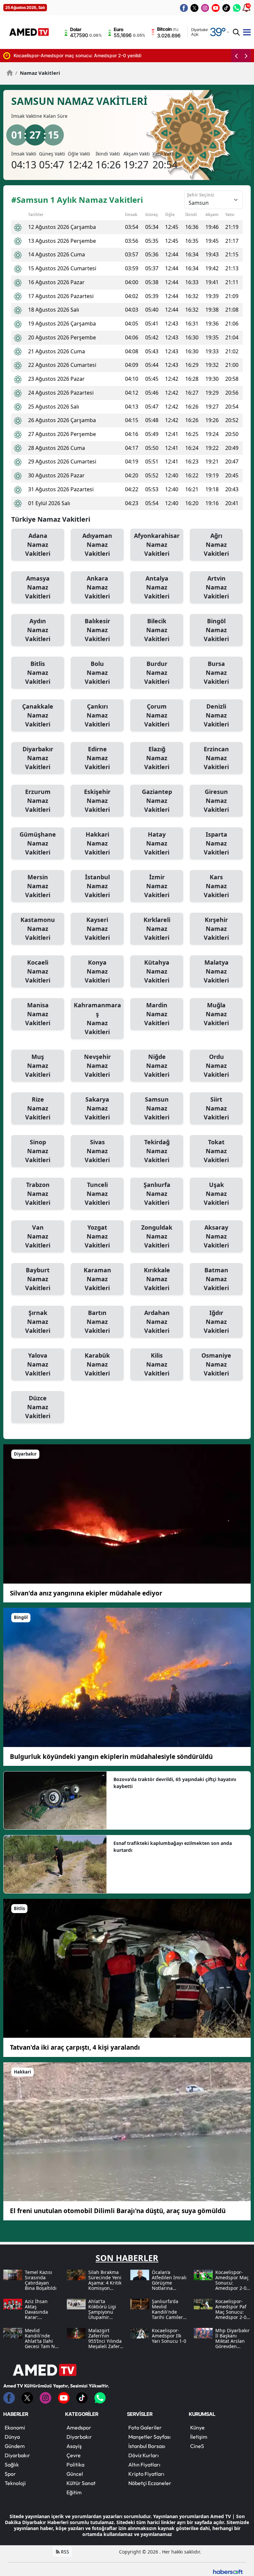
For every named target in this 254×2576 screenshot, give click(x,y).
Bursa (216, 673)
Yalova (38, 1364)
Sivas (97, 1151)
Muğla (216, 1014)
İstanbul (97, 886)
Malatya (216, 971)
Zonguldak (157, 1236)
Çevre (74, 2455)
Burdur (157, 673)
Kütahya (157, 971)
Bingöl (216, 630)
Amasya (38, 587)
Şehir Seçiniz (200, 195)
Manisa (38, 1014)
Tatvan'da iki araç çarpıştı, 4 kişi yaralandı (75, 2047)
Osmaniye (216, 1364)
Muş (38, 1066)
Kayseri (97, 929)
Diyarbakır (38, 758)
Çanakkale (38, 715)
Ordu (216, 1066)
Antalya (157, 587)
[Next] (246, 56)
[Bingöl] (127, 1677)
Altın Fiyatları (144, 2465)
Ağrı (216, 545)
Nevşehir (97, 1066)
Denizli (216, 715)
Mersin (38, 886)
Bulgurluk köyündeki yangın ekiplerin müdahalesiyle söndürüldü (111, 1757)
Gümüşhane (38, 843)
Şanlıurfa (157, 1194)
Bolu (97, 673)
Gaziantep (157, 801)
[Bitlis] (127, 1968)
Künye (197, 2427)
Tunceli (97, 1194)
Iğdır (216, 1322)
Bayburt (38, 1279)
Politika (75, 2465)
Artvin (216, 587)
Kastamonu (38, 929)
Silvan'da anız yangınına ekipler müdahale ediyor (86, 1593)
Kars (216, 886)
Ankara (97, 587)
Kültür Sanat (81, 2483)
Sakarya (97, 1108)
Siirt (216, 1108)
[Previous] (236, 56)
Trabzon (38, 1194)
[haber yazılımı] (228, 2571)
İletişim (199, 2437)
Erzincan (216, 758)
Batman (216, 1279)
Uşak (216, 1194)
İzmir (157, 886)
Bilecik (157, 630)
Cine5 (197, 2446)
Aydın (38, 630)
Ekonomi (15, 2427)
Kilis (157, 1364)
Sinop (38, 1151)
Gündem (15, 2446)
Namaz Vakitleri (38, 73)
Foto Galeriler (145, 2427)
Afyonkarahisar (157, 545)
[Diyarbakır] (127, 1513)
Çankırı (97, 715)
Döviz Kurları (144, 2455)
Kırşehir (216, 929)
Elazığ (157, 758)
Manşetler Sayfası (149, 2437)
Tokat (216, 1151)
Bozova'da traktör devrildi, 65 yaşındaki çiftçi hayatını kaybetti (175, 1783)
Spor (10, 2474)
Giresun (216, 801)
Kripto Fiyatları (146, 2474)
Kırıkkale (157, 1279)
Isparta (216, 843)
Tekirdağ (157, 1151)
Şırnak (38, 1322)
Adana (38, 545)
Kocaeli (38, 971)
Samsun (157, 1108)
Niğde (157, 1066)
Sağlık (12, 2465)
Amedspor (79, 2427)
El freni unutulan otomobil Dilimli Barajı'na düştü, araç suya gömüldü (118, 2211)
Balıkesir (97, 630)
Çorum (157, 715)
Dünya (12, 2437)
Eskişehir (97, 801)
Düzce (38, 1407)
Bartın (97, 1322)
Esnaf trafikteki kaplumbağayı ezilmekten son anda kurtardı (173, 1847)
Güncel (75, 2474)
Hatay (157, 843)
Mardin (157, 1014)
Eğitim (74, 2492)
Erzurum (38, 801)
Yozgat (97, 1236)
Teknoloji (15, 2483)
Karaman (97, 1279)
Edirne (97, 758)
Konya (97, 971)
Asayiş (74, 2446)
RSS (64, 2552)
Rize (38, 1108)
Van (38, 1236)
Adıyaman (97, 545)
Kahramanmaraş (97, 1018)
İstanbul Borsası (147, 2446)
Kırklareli (157, 929)
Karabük (97, 1364)
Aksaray (216, 1236)
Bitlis (38, 673)
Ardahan (157, 1322)
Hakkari (97, 843)
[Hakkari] (127, 2131)
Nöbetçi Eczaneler (150, 2483)
